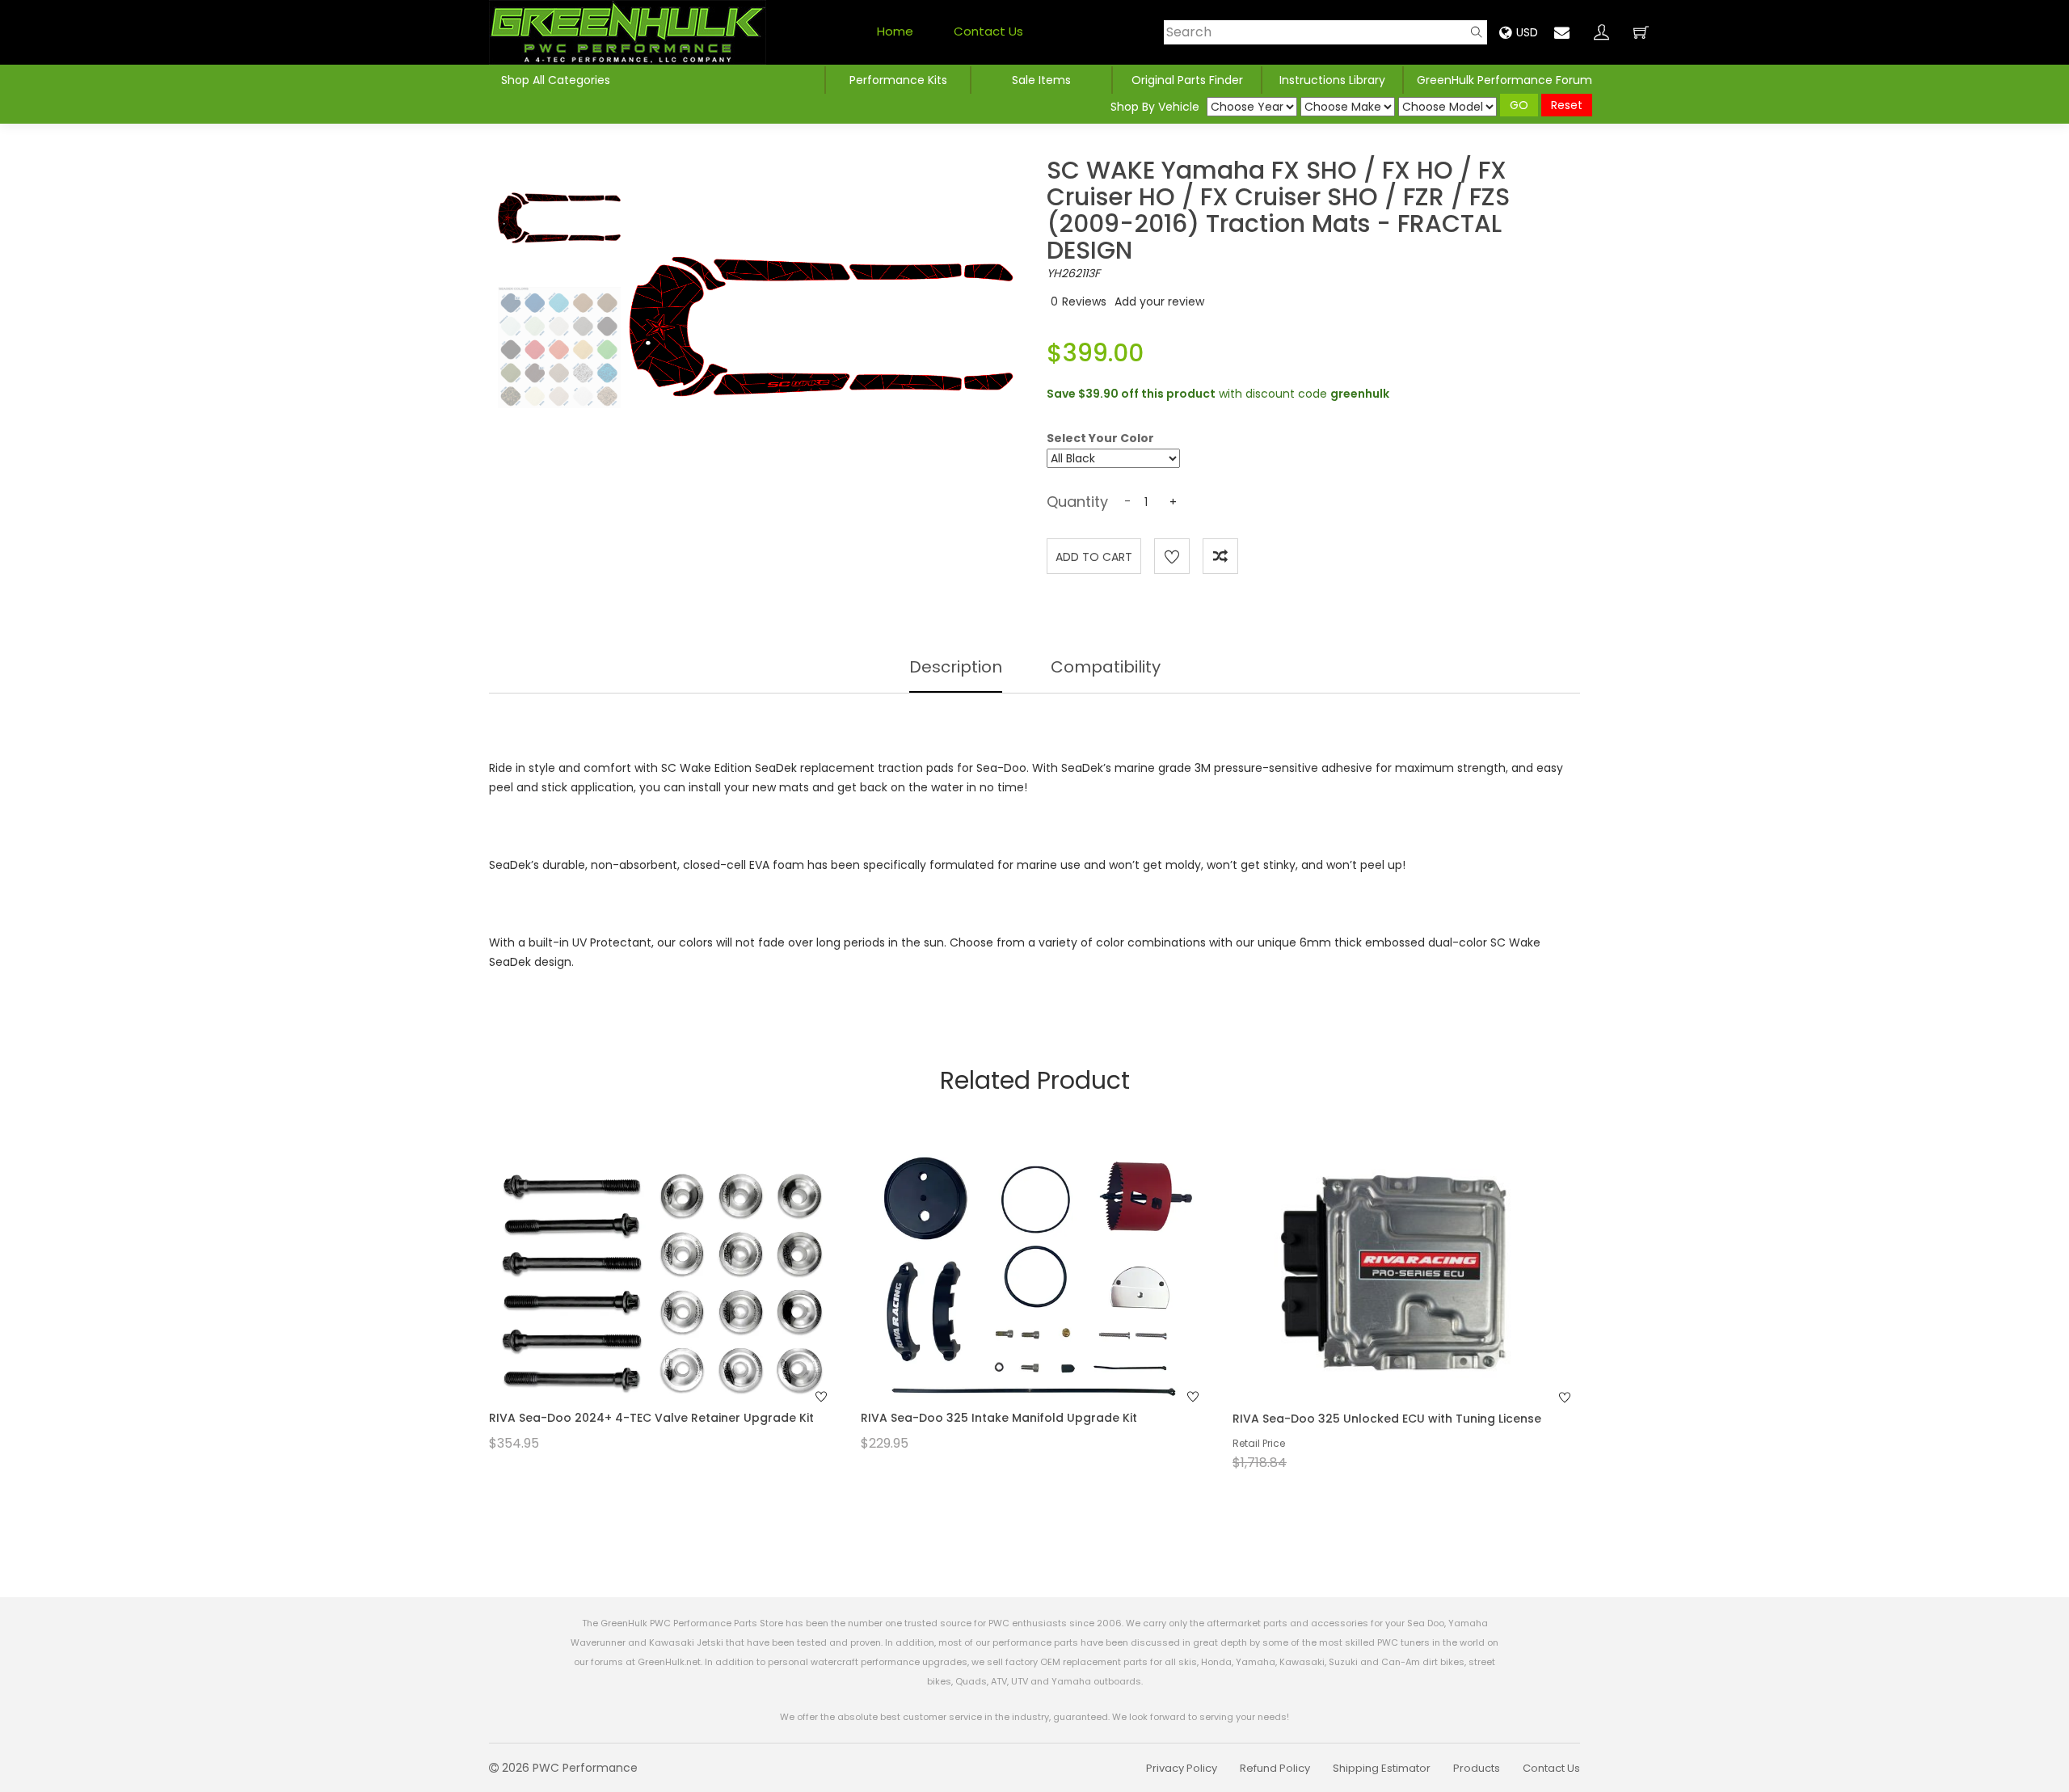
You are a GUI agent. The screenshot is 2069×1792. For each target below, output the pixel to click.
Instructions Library (1332, 80)
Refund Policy (1275, 1768)
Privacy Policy (1182, 1768)
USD (1527, 32)
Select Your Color (1100, 437)
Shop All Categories (556, 80)
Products (1477, 1768)
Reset (1567, 105)
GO (1519, 105)
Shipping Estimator (1382, 1768)
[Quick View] (642, 1309)
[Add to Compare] (1220, 556)
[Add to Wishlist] (1172, 556)
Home (895, 31)
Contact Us (988, 31)
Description (956, 667)
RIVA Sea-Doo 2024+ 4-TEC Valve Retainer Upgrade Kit (651, 1418)
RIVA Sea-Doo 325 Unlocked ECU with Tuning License (1387, 1419)
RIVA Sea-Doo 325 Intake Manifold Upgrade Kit (999, 1418)
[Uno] (628, 32)
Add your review (1159, 301)
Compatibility (1106, 667)
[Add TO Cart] (685, 1309)
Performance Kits (898, 80)
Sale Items (1041, 80)
